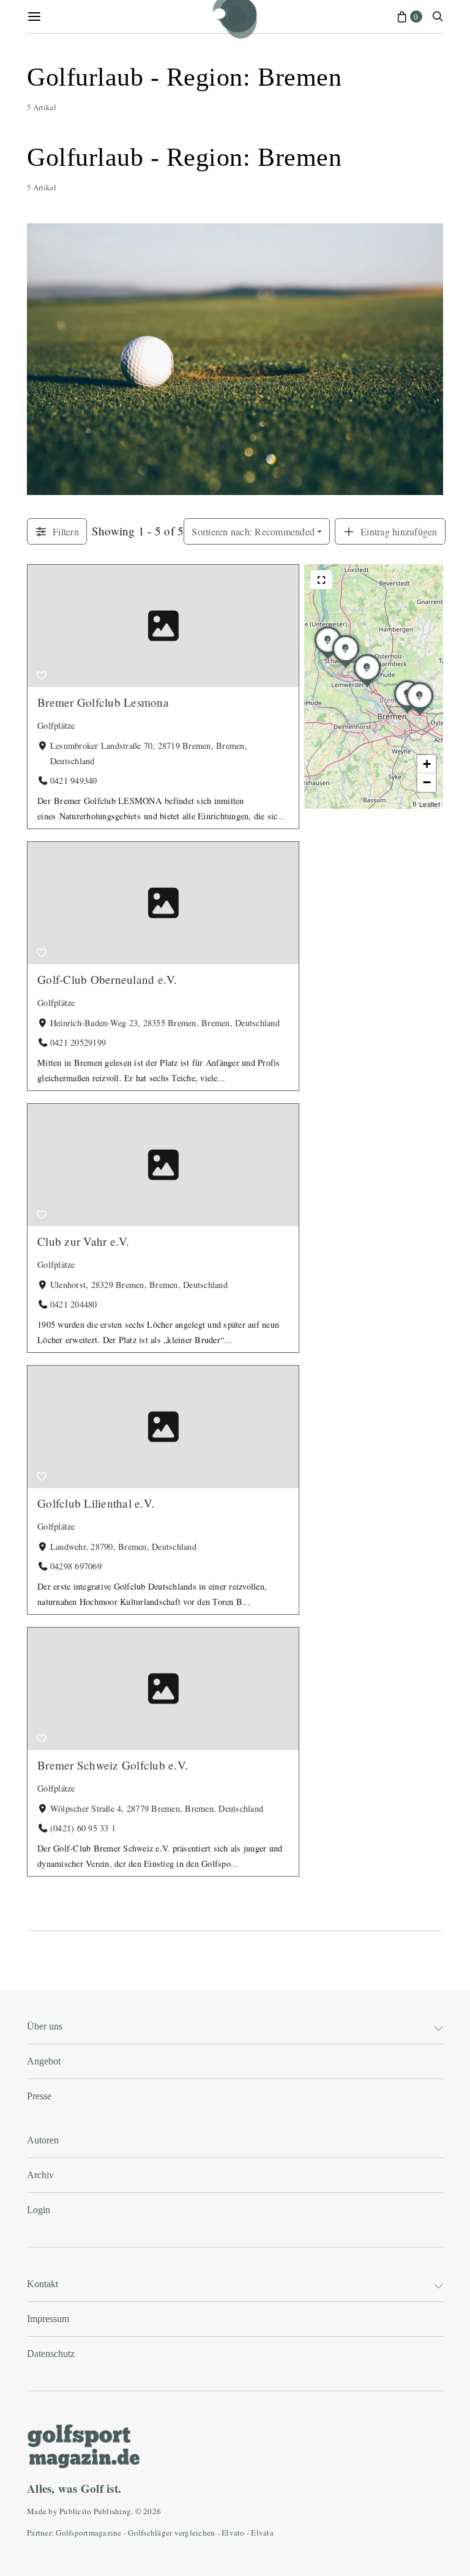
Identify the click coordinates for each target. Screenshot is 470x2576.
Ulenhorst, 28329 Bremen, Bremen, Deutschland (139, 1285)
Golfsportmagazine (88, 2533)
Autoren (43, 2140)
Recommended (253, 531)
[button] (367, 687)
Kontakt (43, 2284)
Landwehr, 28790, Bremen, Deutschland (123, 1547)
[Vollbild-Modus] (321, 580)
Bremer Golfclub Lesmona (103, 702)
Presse (39, 2096)
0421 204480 (74, 1304)
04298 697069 (76, 1566)
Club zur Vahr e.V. (84, 1241)
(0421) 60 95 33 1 (83, 1828)
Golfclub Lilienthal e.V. (96, 1503)
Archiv (40, 2175)
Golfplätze (56, 725)
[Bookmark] (42, 676)
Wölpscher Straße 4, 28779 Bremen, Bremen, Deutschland (157, 1808)
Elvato (233, 2533)
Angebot (44, 2061)
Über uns (45, 2026)
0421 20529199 (78, 1042)
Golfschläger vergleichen (171, 2533)
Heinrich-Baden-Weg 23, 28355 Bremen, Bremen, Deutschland (165, 1023)
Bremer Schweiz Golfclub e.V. (113, 1765)
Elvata (262, 2533)
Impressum (48, 2319)
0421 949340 (74, 780)
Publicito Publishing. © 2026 (110, 2511)
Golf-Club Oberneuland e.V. (107, 979)
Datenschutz (51, 2354)
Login (39, 2210)
